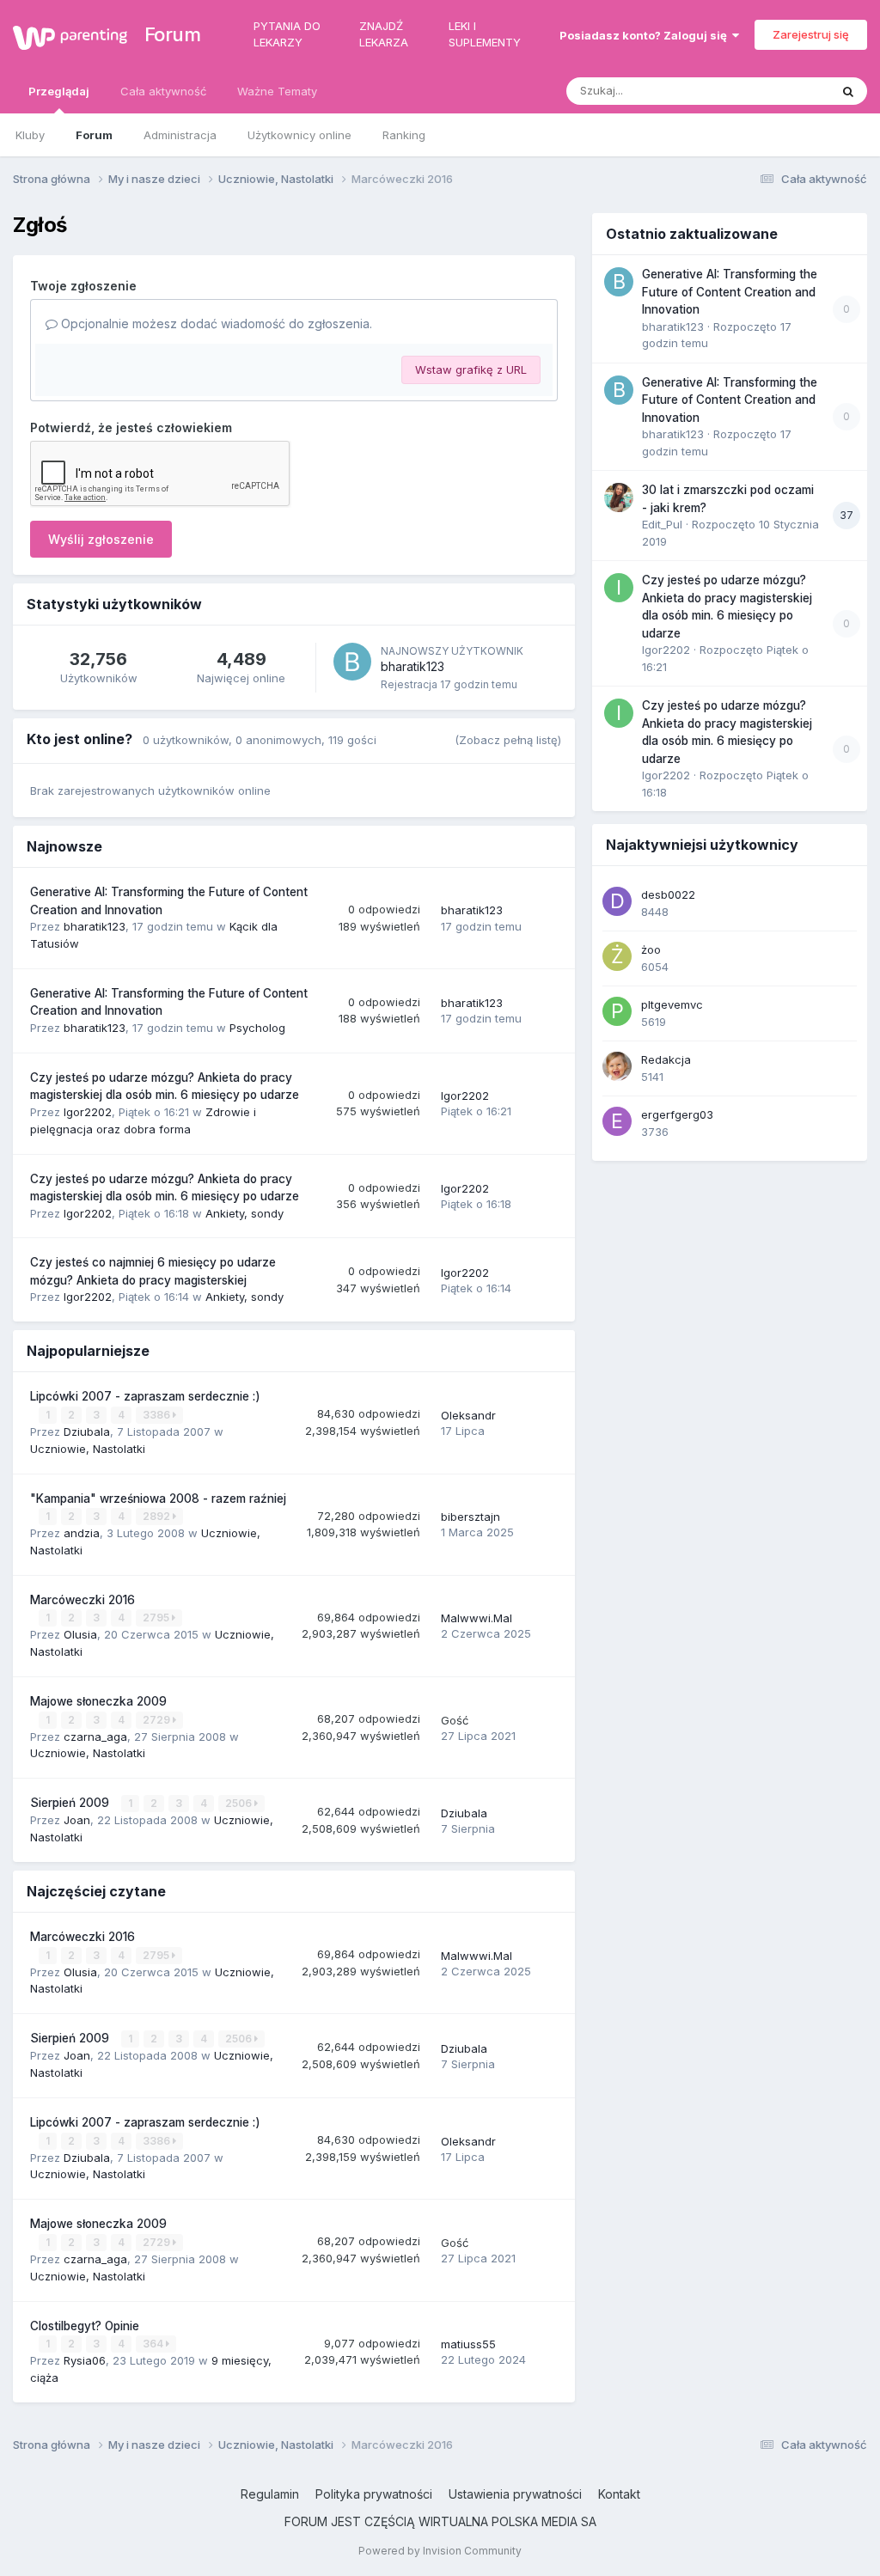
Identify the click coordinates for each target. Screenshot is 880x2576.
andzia (82, 1533)
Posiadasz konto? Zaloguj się (646, 35)
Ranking (404, 135)
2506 (240, 1803)
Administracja (180, 135)
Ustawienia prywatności (515, 2494)
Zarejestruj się (811, 34)
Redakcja (666, 1059)
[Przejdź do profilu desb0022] (617, 901)
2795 (157, 1618)
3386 (158, 1415)
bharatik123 (412, 666)
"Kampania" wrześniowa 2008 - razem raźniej (158, 1499)
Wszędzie (781, 91)
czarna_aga (95, 1737)
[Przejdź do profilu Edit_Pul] (619, 497)
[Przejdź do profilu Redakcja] (617, 1066)
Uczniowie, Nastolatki (88, 1449)
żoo (651, 949)
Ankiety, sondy (244, 1213)
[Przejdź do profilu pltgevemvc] (617, 1011)
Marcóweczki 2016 (82, 1600)
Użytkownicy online (299, 135)
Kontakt (619, 2494)
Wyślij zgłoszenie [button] (101, 539)
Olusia (80, 1634)
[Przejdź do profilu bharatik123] (352, 662)
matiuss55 (468, 2344)
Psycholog (257, 1028)
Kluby (30, 135)
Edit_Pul (662, 524)
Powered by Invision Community (440, 2551)
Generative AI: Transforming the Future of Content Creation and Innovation (730, 292)
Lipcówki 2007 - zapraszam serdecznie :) (145, 1396)
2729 (158, 1720)
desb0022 (668, 894)
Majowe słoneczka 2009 (98, 1701)
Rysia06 (85, 2360)
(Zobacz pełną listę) (508, 740)
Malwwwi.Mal (477, 1618)
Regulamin (270, 2494)
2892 (158, 1516)
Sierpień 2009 (71, 1803)
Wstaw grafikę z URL (471, 369)
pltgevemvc (672, 1004)
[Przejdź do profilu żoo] (617, 956)
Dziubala (87, 1431)
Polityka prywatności (374, 2494)
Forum (165, 34)
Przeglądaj (59, 91)
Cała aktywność (163, 91)
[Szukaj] (848, 91)
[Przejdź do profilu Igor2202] (619, 588)
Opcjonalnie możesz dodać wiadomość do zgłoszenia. (215, 324)
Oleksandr (468, 1415)
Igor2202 (88, 1112)
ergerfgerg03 (677, 1114)
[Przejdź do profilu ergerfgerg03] (617, 1121)
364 (154, 2344)
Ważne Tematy (277, 91)
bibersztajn (471, 1517)
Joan (77, 1820)
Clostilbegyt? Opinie (85, 2326)
